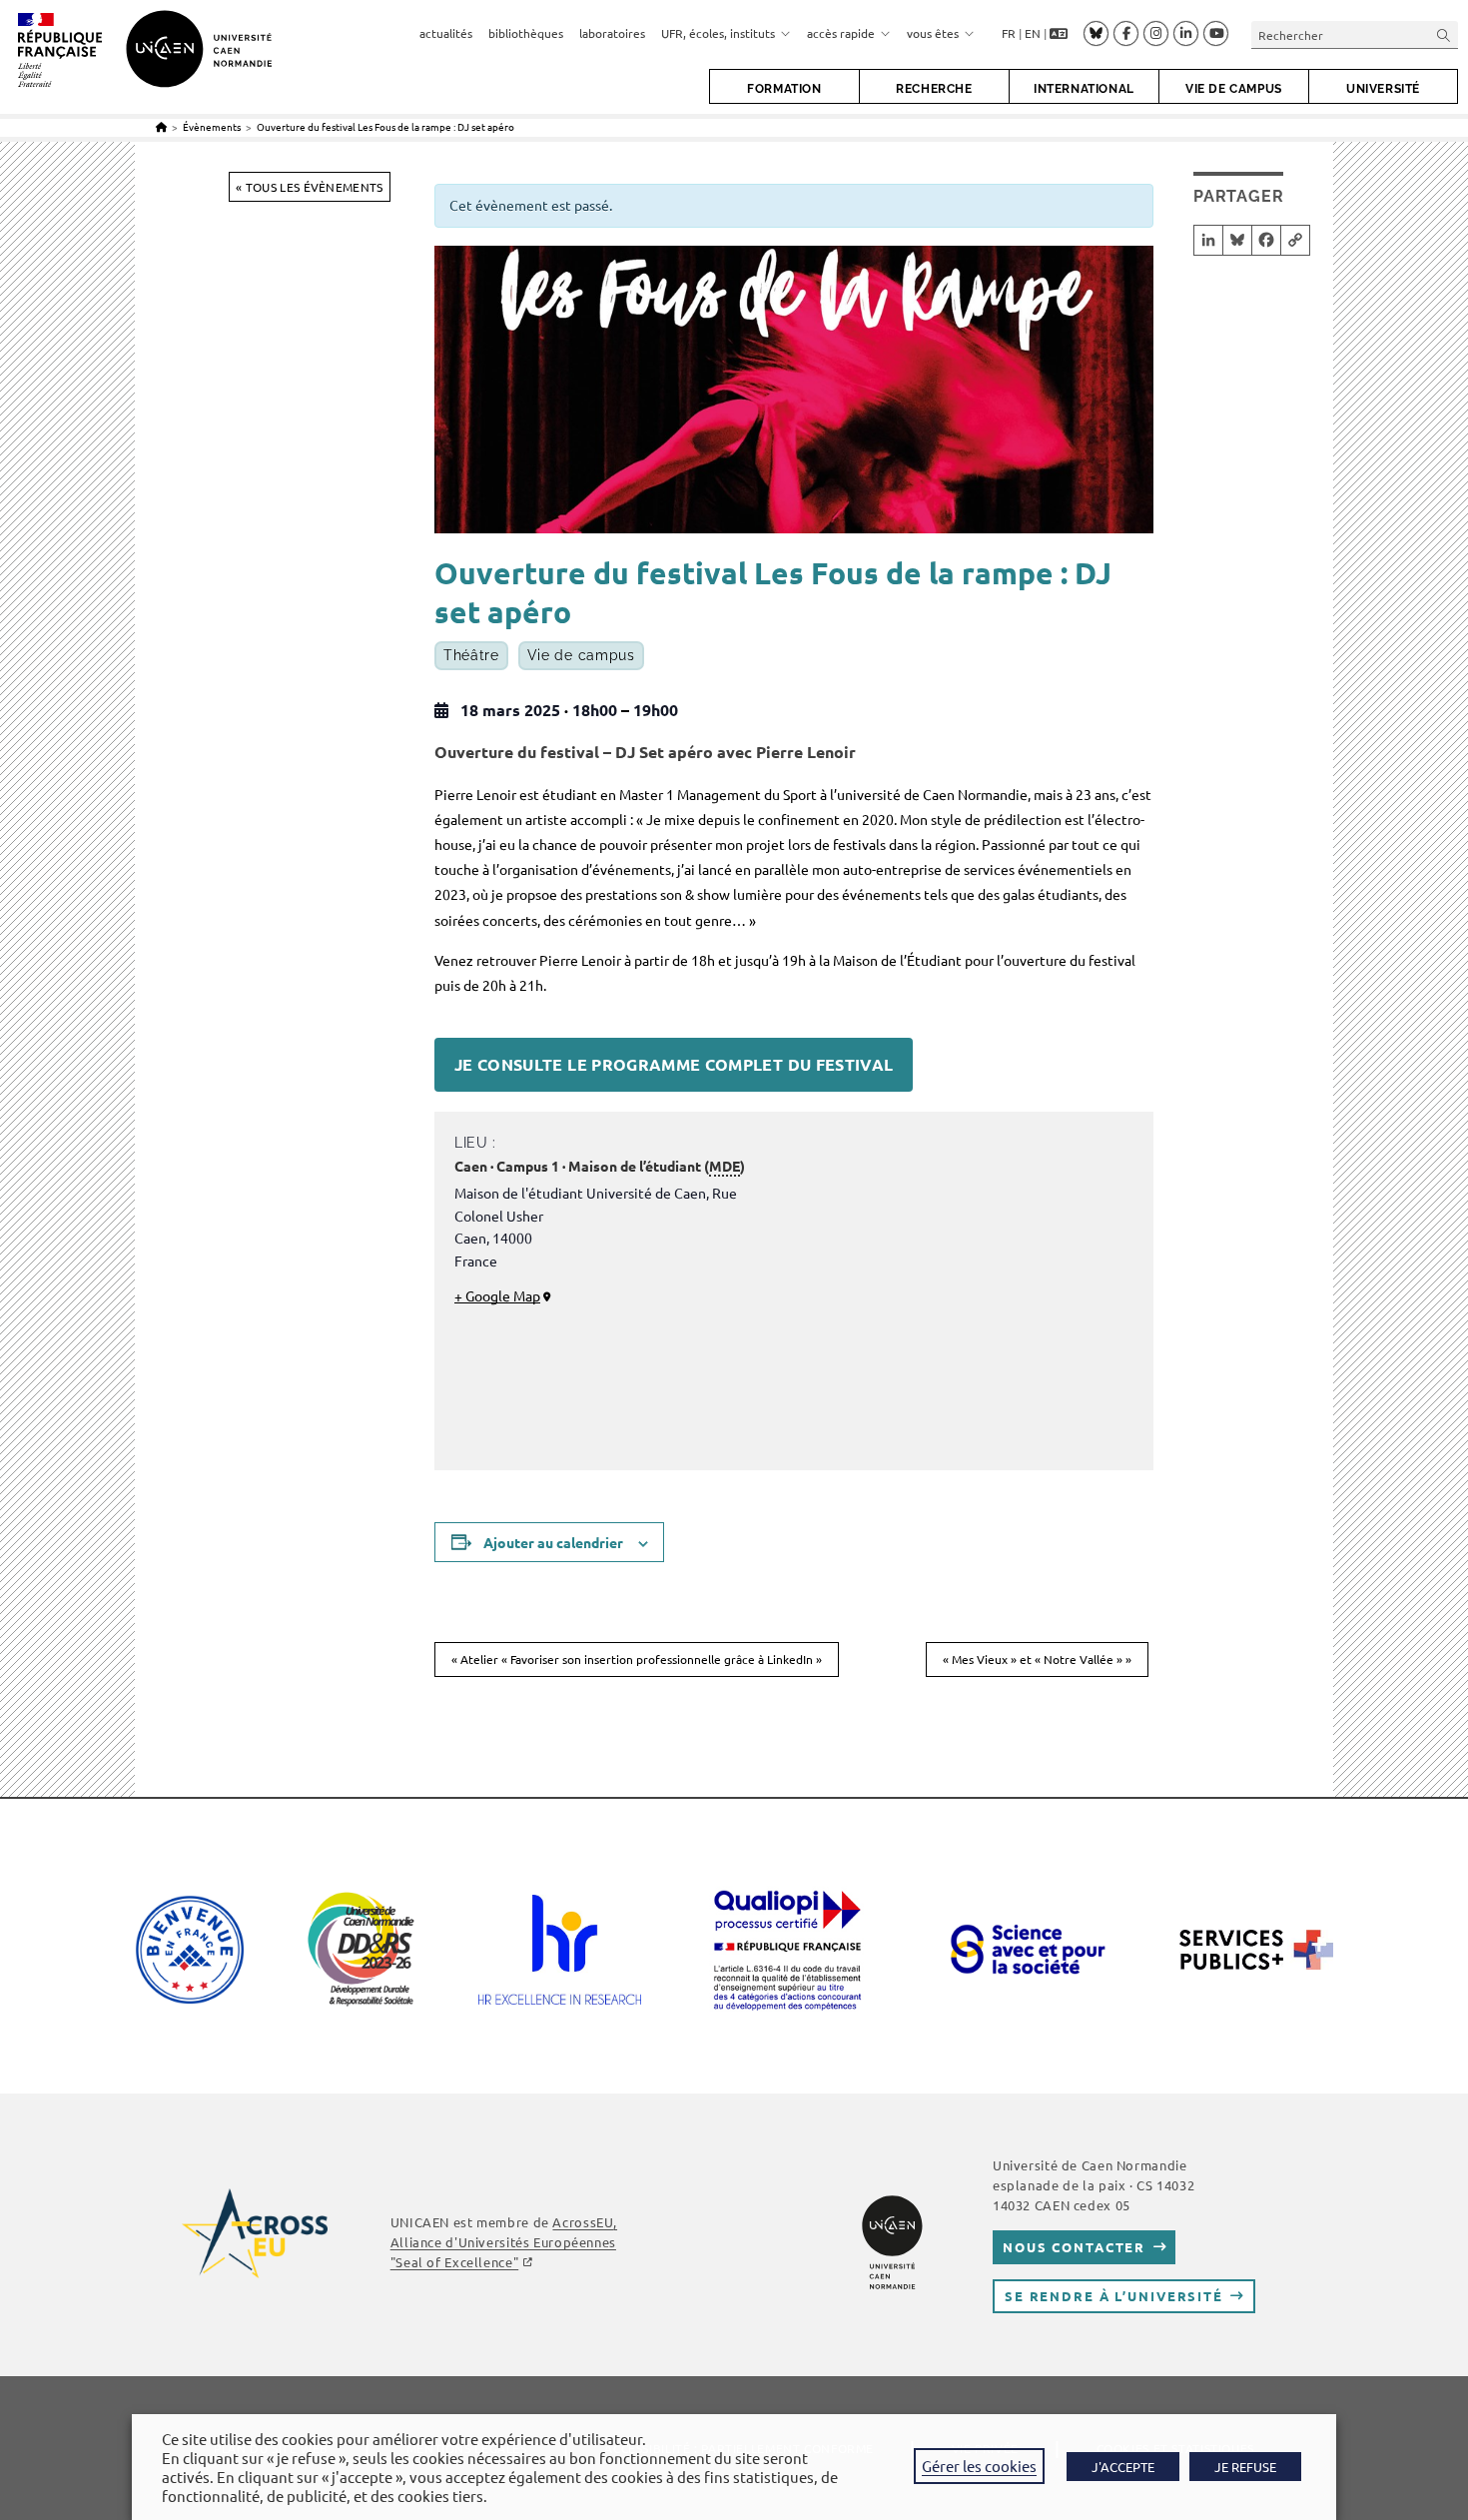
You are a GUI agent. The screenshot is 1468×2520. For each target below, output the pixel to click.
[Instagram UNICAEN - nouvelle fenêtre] (1156, 34)
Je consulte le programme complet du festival (674, 1064)
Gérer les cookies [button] (979, 2466)
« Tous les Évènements (309, 187)
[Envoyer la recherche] (1444, 34)
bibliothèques (526, 33)
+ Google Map (497, 1295)
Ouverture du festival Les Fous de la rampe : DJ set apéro (385, 126)
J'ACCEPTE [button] (1123, 2467)
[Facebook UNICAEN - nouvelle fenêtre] (1126, 34)
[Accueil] (161, 126)
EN (1033, 33)
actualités (446, 33)
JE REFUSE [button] (1245, 2467)
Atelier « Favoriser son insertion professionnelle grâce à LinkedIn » (637, 1659)
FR (1009, 33)
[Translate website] (1059, 34)
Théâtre (471, 656)
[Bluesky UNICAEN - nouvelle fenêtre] (1096, 33)
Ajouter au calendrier (553, 1542)
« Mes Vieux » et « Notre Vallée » (1037, 1659)
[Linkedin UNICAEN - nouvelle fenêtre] (1186, 34)
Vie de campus (581, 656)
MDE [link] (725, 1166)
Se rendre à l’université (1114, 2296)
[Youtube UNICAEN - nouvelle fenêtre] (1216, 34)
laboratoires (612, 33)
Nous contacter (1074, 2247)
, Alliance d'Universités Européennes (504, 2242)
